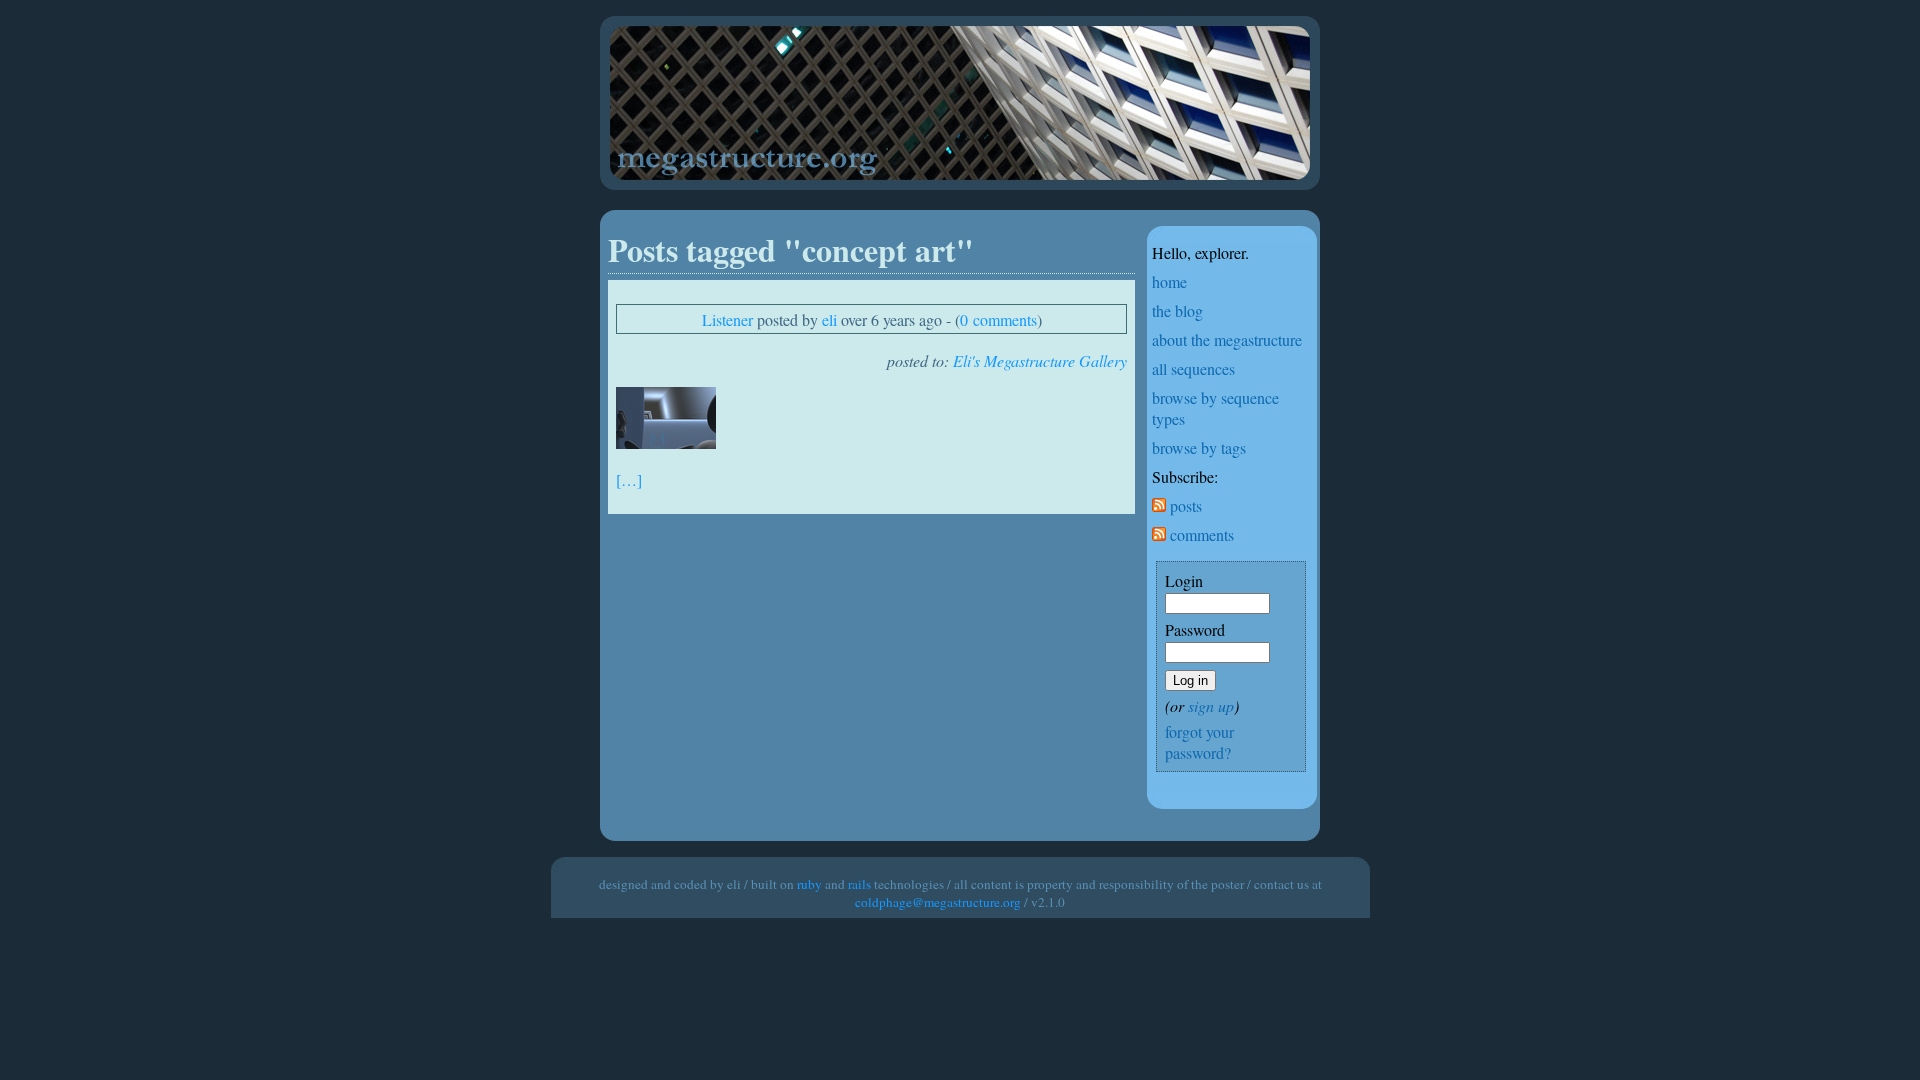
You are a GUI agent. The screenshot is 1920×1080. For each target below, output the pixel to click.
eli (829, 319)
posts (1184, 505)
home (1169, 281)
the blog (1177, 310)
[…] (629, 479)
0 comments (998, 319)
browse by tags (1199, 447)
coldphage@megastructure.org (938, 902)
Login (1184, 580)
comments (1200, 534)
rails (859, 884)
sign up (1211, 705)
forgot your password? (1199, 742)
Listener (727, 319)
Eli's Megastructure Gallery (1040, 360)
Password (1195, 629)
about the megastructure (1227, 339)
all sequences (1193, 368)
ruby (809, 884)
